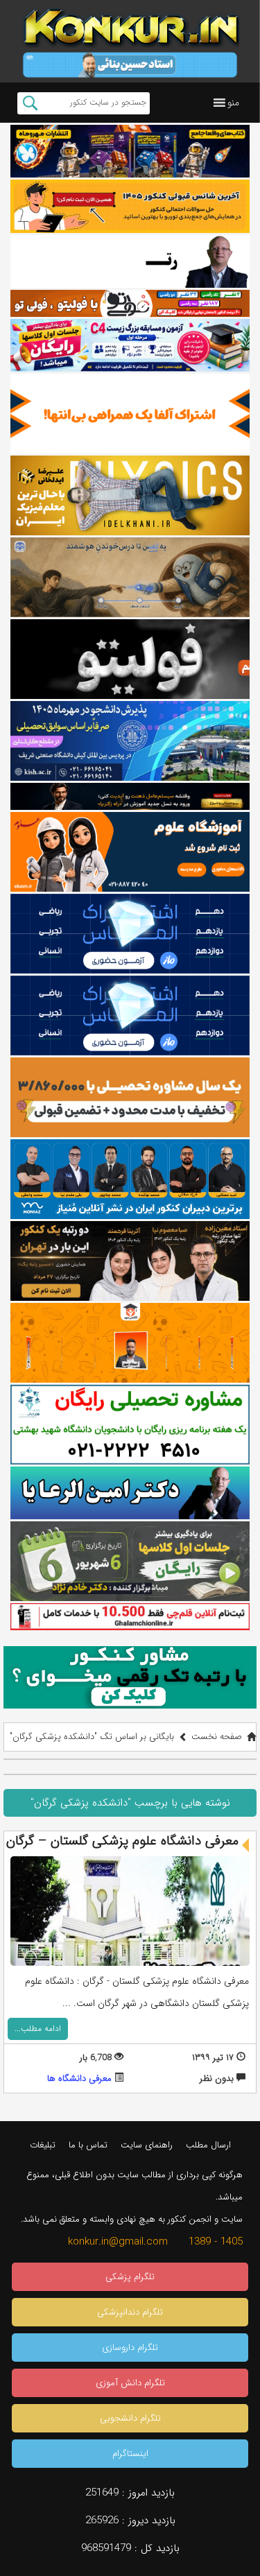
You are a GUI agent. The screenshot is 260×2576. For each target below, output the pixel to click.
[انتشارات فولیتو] (130, 659)
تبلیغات (43, 2145)
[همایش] (130, 1261)
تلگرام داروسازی (130, 2348)
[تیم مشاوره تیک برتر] (130, 1097)
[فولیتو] (130, 303)
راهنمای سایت (147, 2145)
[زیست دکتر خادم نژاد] (130, 346)
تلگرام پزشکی (130, 2277)
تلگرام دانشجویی (130, 2418)
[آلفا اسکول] (130, 414)
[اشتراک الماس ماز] (130, 934)
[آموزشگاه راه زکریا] (130, 796)
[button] (233, 103)
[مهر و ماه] (130, 152)
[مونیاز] (130, 1179)
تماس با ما (88, 2145)
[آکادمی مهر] (130, 1343)
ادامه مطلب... (38, 2029)
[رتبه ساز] (130, 262)
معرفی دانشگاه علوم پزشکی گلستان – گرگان (122, 1841)
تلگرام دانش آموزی (130, 2383)
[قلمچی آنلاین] (130, 1616)
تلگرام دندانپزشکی (130, 2312)
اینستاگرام (130, 2454)
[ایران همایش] (130, 1425)
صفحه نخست (217, 1737)
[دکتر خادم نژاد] (130, 1561)
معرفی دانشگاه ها (79, 2078)
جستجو (30, 103)
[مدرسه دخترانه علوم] (130, 852)
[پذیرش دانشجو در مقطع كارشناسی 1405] (130, 741)
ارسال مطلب (208, 2145)
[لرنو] (130, 577)
